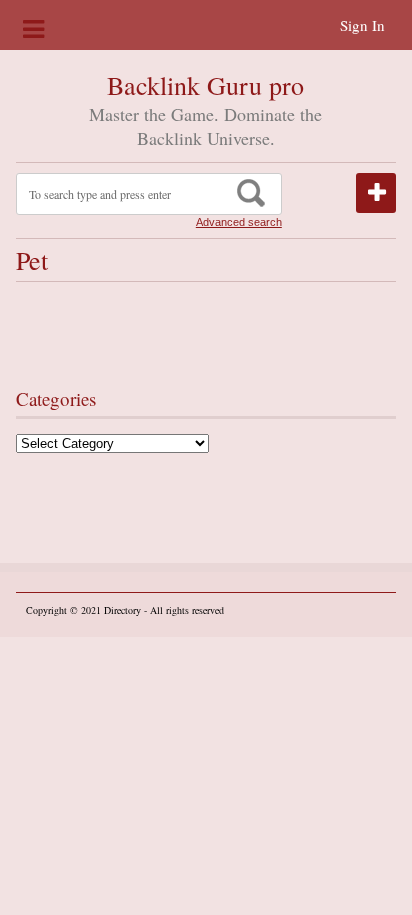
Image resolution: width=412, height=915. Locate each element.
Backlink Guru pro (205, 85)
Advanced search (239, 222)
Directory (122, 610)
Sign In (362, 25)
